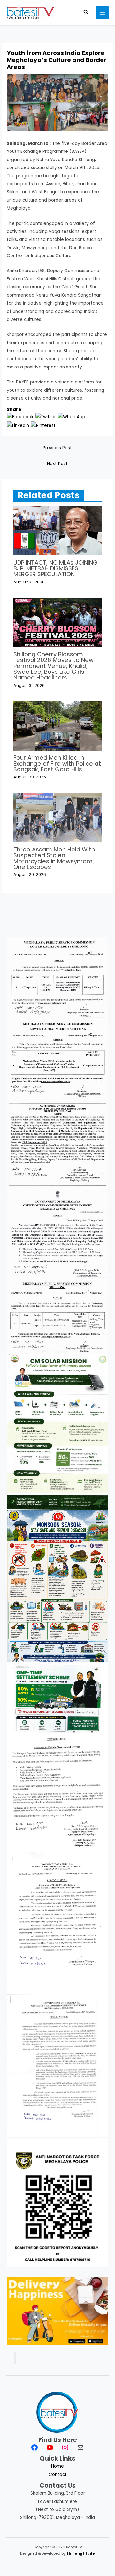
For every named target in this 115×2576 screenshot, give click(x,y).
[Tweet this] (46, 416)
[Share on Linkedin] (18, 425)
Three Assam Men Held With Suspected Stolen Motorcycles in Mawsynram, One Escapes (54, 858)
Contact (58, 2474)
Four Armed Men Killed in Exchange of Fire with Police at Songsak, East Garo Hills (57, 763)
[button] (86, 13)
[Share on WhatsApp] (72, 416)
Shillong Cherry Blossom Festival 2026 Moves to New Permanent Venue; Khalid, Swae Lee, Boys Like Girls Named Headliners (54, 666)
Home (57, 2466)
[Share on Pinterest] (43, 425)
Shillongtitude (81, 2554)
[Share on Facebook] (20, 416)
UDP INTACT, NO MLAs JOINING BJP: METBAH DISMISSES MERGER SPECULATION (56, 568)
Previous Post (57, 448)
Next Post (57, 464)
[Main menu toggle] (102, 13)
